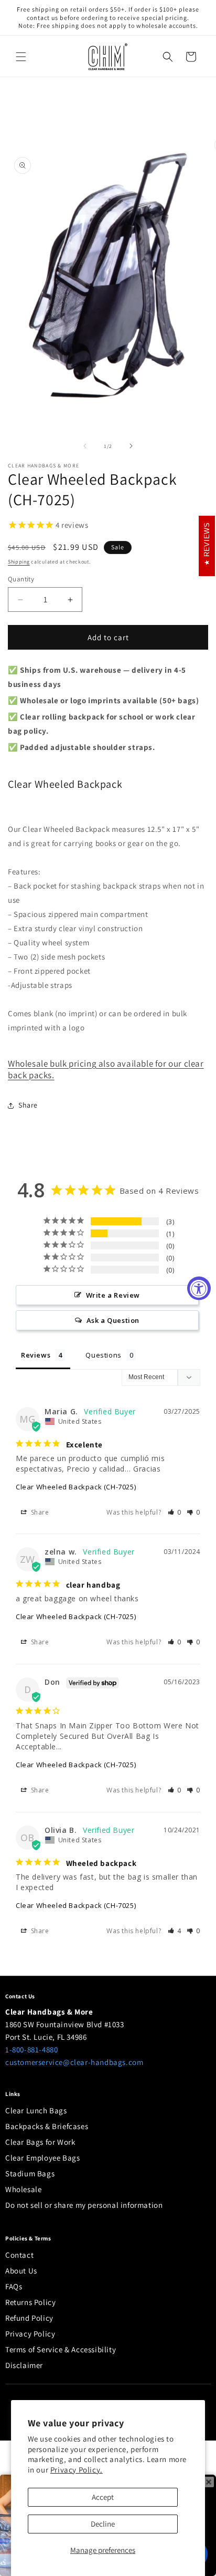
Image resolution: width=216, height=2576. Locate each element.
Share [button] (28, 1105)
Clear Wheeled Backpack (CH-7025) (76, 1487)
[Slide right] (131, 446)
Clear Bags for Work (40, 2142)
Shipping (19, 562)
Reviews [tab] (36, 1355)
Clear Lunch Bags (36, 2110)
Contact (19, 2255)
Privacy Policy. (77, 2470)
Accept (103, 2497)
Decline (103, 2524)
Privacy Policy (30, 2334)
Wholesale (23, 2189)
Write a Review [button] (113, 1295)
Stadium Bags (30, 2173)
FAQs (14, 2286)
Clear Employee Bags (42, 2158)
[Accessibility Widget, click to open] (199, 1288)
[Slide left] (85, 446)
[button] (21, 57)
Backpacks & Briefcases (47, 2126)
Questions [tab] (103, 1355)
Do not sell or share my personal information (84, 2205)
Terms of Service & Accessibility (61, 2349)
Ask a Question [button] (113, 1320)
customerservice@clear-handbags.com (74, 2062)
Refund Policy (29, 2318)
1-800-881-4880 (31, 2050)
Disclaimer (24, 2365)
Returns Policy (30, 2302)
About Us (21, 2271)
